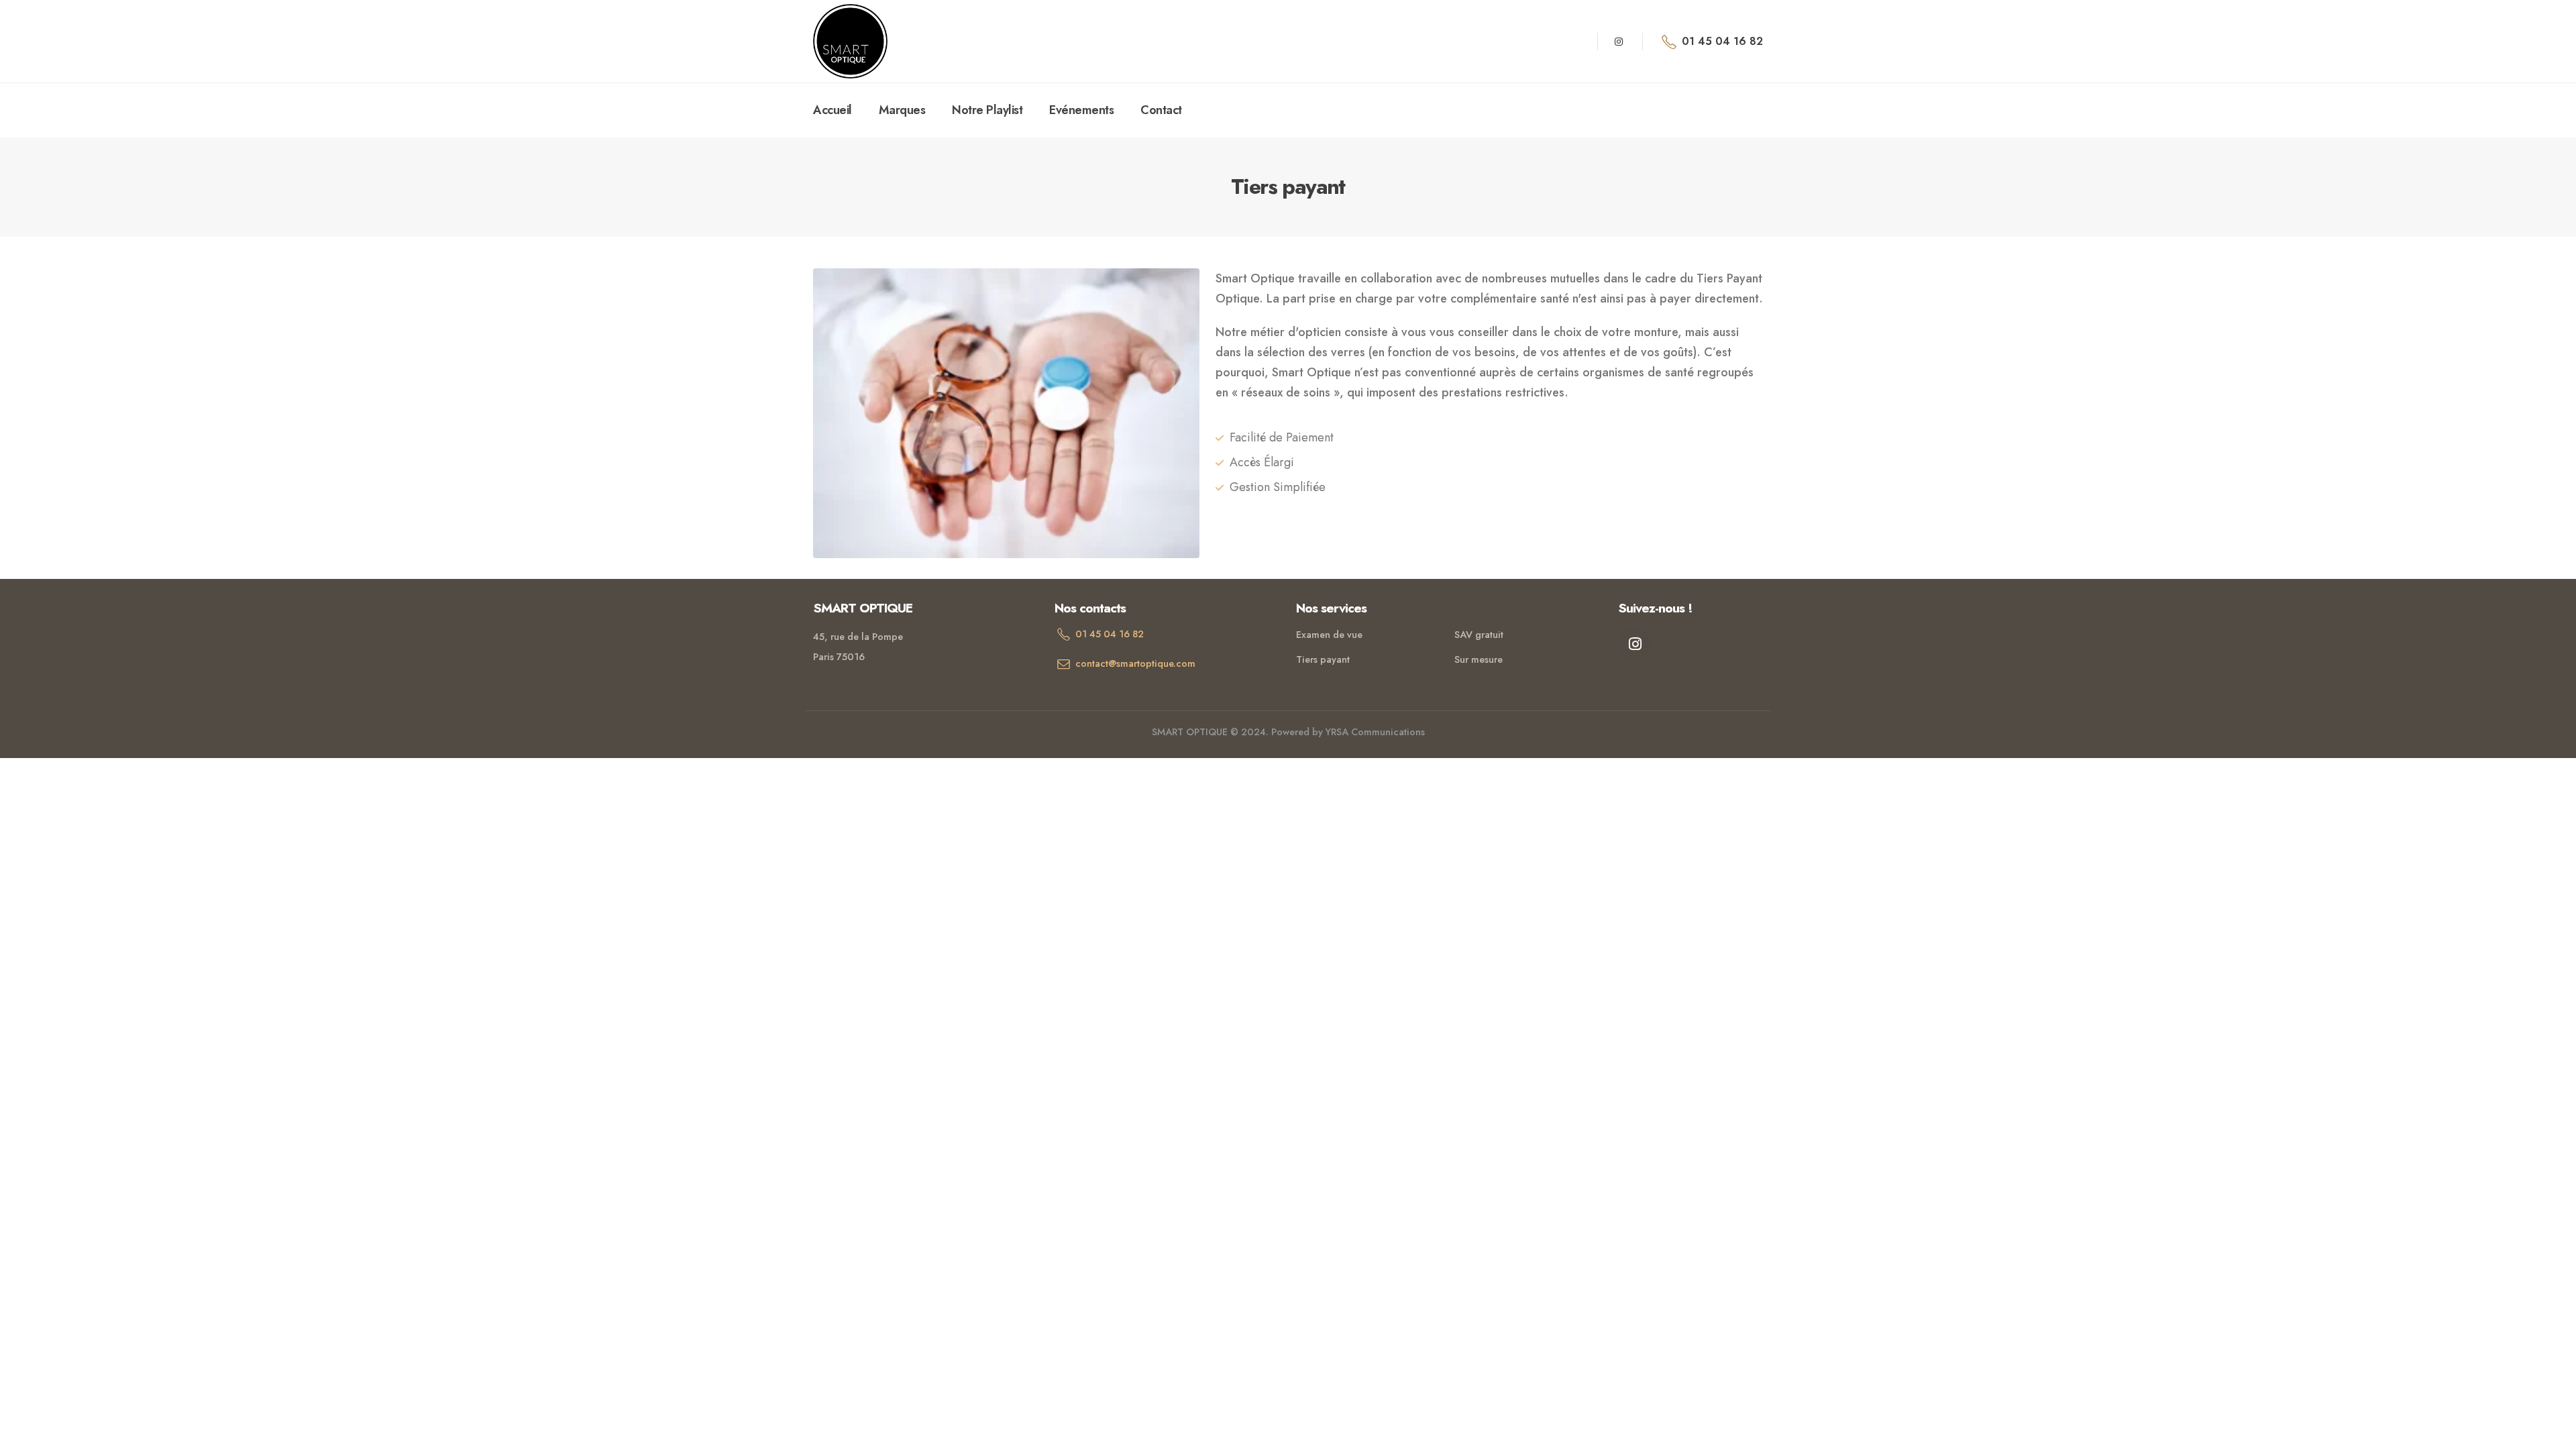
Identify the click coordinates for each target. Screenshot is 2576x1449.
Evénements (1081, 110)
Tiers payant (1323, 659)
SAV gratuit (1479, 635)
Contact (1161, 110)
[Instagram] (1619, 42)
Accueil (833, 110)
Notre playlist (987, 110)
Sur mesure (1479, 659)
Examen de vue (1329, 635)
